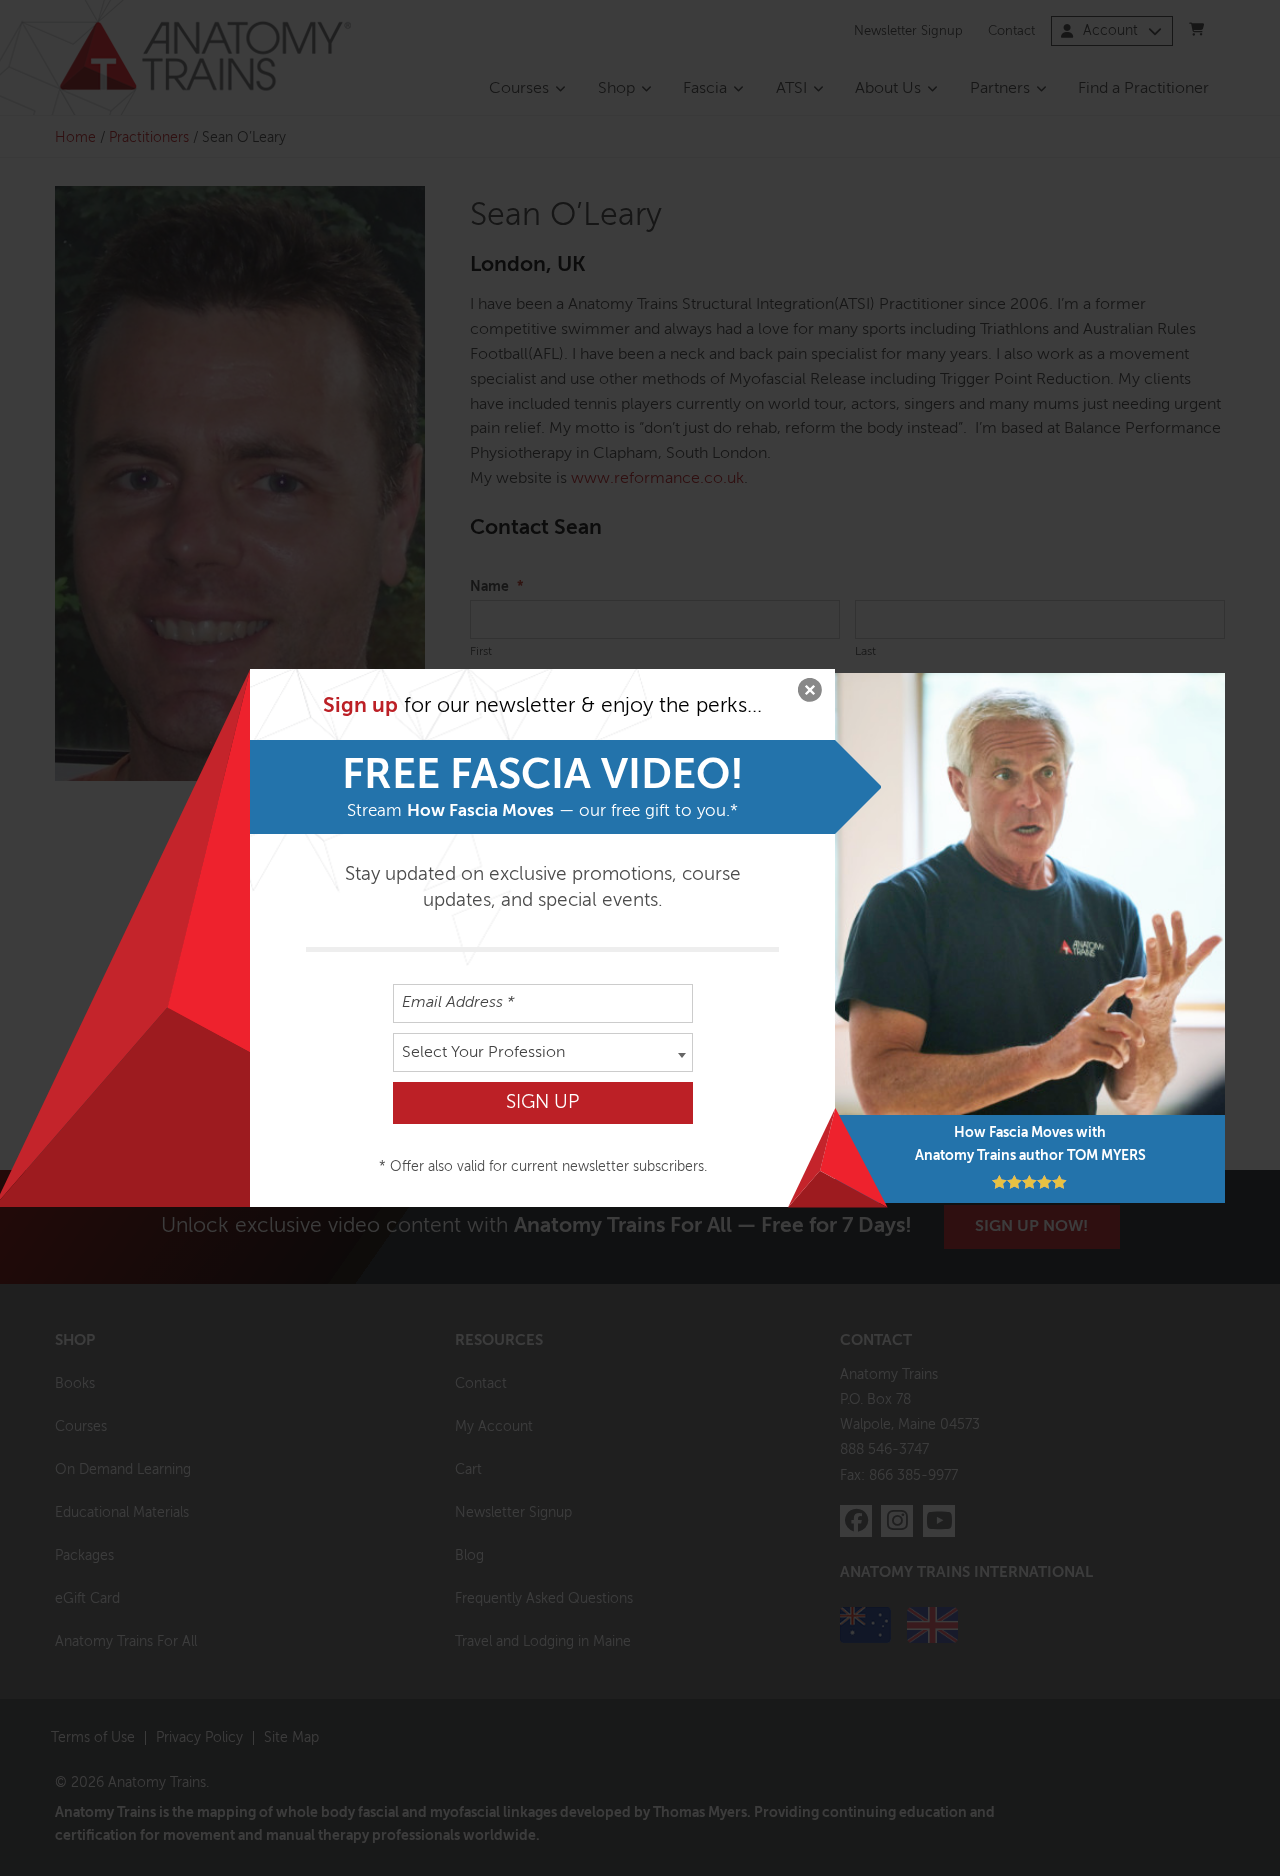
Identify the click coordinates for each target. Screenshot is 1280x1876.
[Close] (810, 694)
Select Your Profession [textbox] (483, 1053)
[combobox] (543, 1052)
